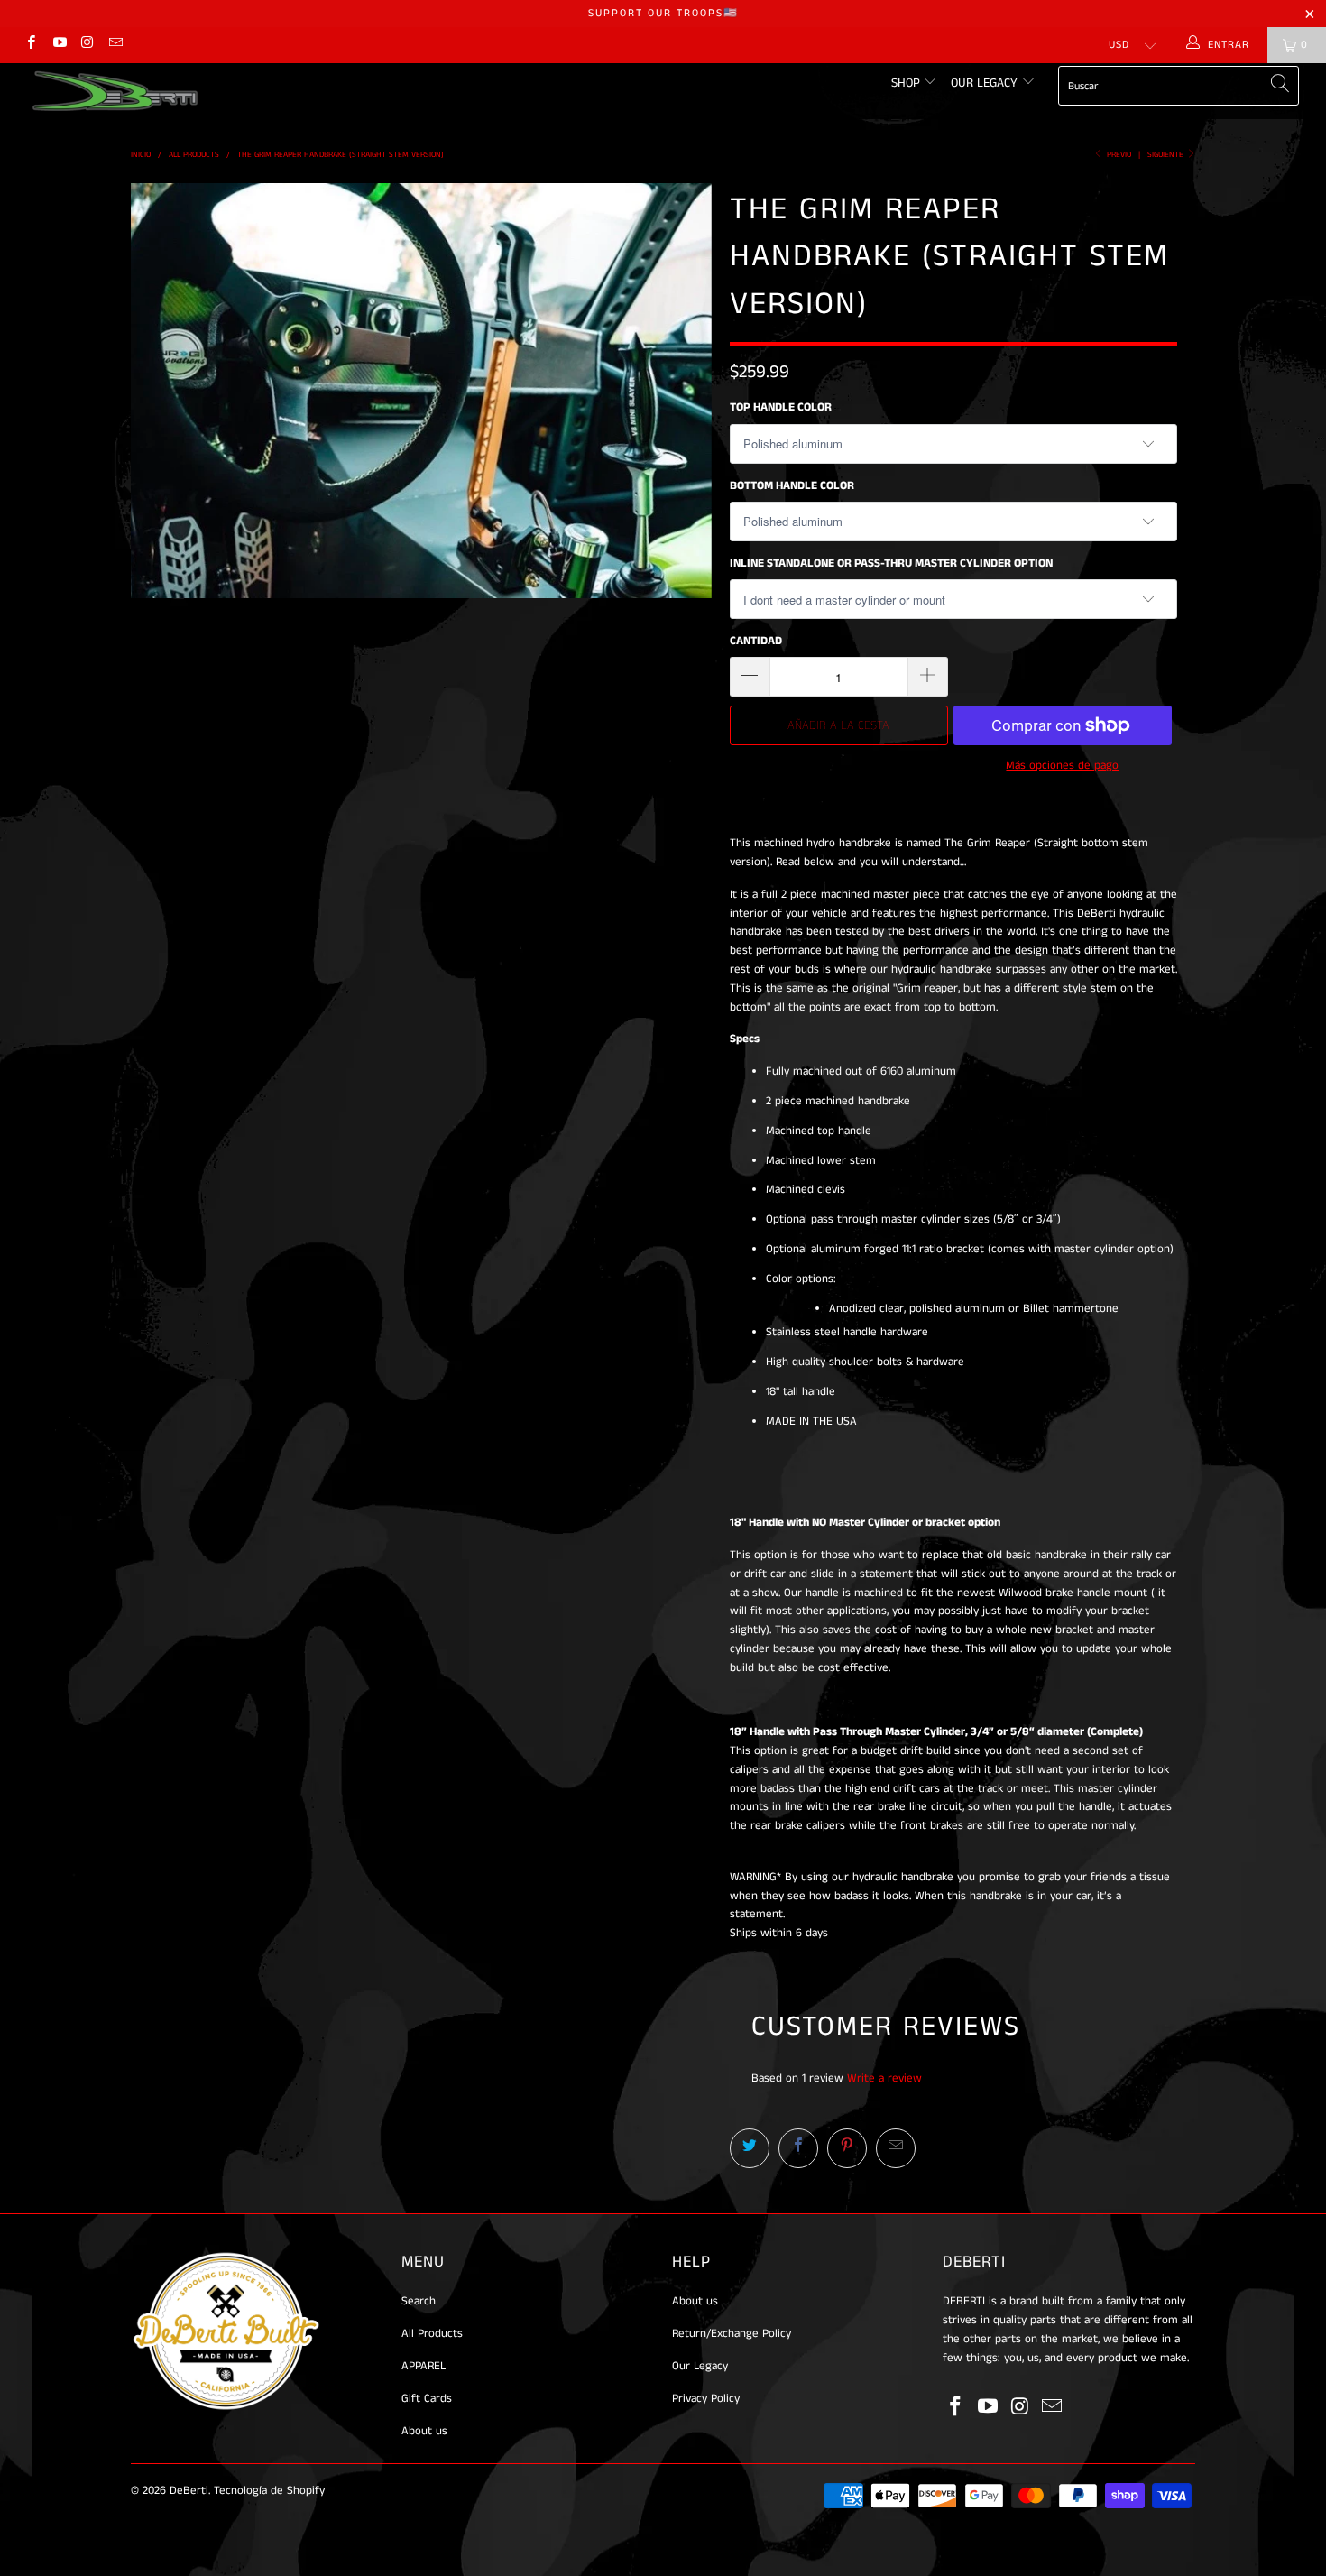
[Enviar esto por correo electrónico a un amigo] (896, 2148)
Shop (907, 83)
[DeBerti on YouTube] (58, 45)
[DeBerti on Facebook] (30, 45)
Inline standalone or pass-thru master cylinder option (891, 563)
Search (419, 2301)
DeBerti (189, 2491)
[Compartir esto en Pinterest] (847, 2148)
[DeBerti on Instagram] (87, 45)
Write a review (884, 2078)
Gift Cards (427, 2399)
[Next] (681, 391)
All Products (432, 2334)
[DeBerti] (115, 91)
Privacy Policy (706, 2399)
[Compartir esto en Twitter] (750, 2148)
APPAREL (424, 2366)
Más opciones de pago (1062, 766)
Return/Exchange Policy (732, 2334)
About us (424, 2431)
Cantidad (756, 641)
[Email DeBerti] (115, 45)
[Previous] (162, 391)
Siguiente (1167, 155)
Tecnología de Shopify (269, 2491)
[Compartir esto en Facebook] (798, 2148)
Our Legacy (986, 83)
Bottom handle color (792, 486)
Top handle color (781, 407)
